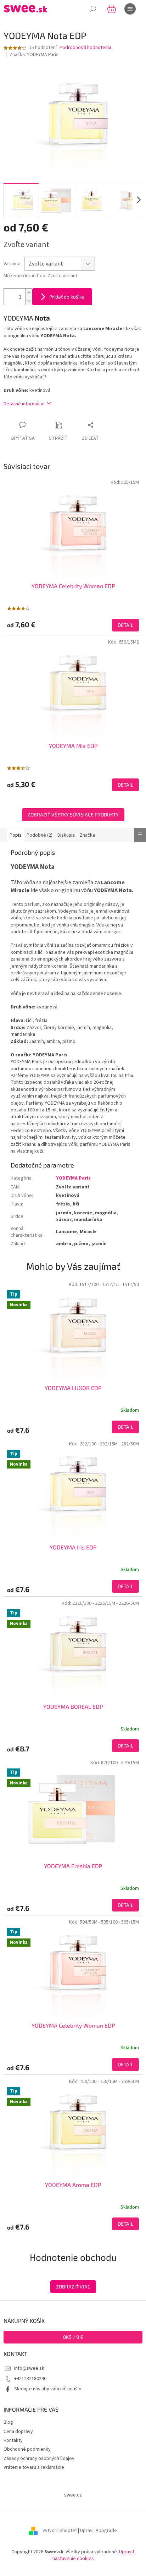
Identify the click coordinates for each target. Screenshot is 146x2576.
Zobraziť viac (73, 2287)
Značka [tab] (87, 835)
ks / (73, 2337)
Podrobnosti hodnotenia (85, 48)
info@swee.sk (29, 2368)
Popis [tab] (16, 835)
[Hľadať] (93, 9)
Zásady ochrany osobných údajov (39, 2459)
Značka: (34, 55)
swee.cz (73, 2495)
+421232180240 (30, 2379)
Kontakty (13, 2440)
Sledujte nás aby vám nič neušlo (48, 2389)
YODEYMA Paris (73, 1178)
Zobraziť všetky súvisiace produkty (73, 814)
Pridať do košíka (67, 297)
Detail (125, 625)
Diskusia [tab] (66, 835)
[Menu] (130, 9)
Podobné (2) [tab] (40, 835)
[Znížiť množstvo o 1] (29, 301)
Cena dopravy (18, 2432)
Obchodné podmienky (27, 2449)
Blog (8, 2422)
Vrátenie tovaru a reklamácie (34, 2467)
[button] (73, 1427)
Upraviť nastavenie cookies (94, 2555)
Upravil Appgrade (99, 2531)
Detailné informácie (24, 404)
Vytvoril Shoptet (60, 2531)
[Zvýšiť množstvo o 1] (29, 293)
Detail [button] (125, 1427)
